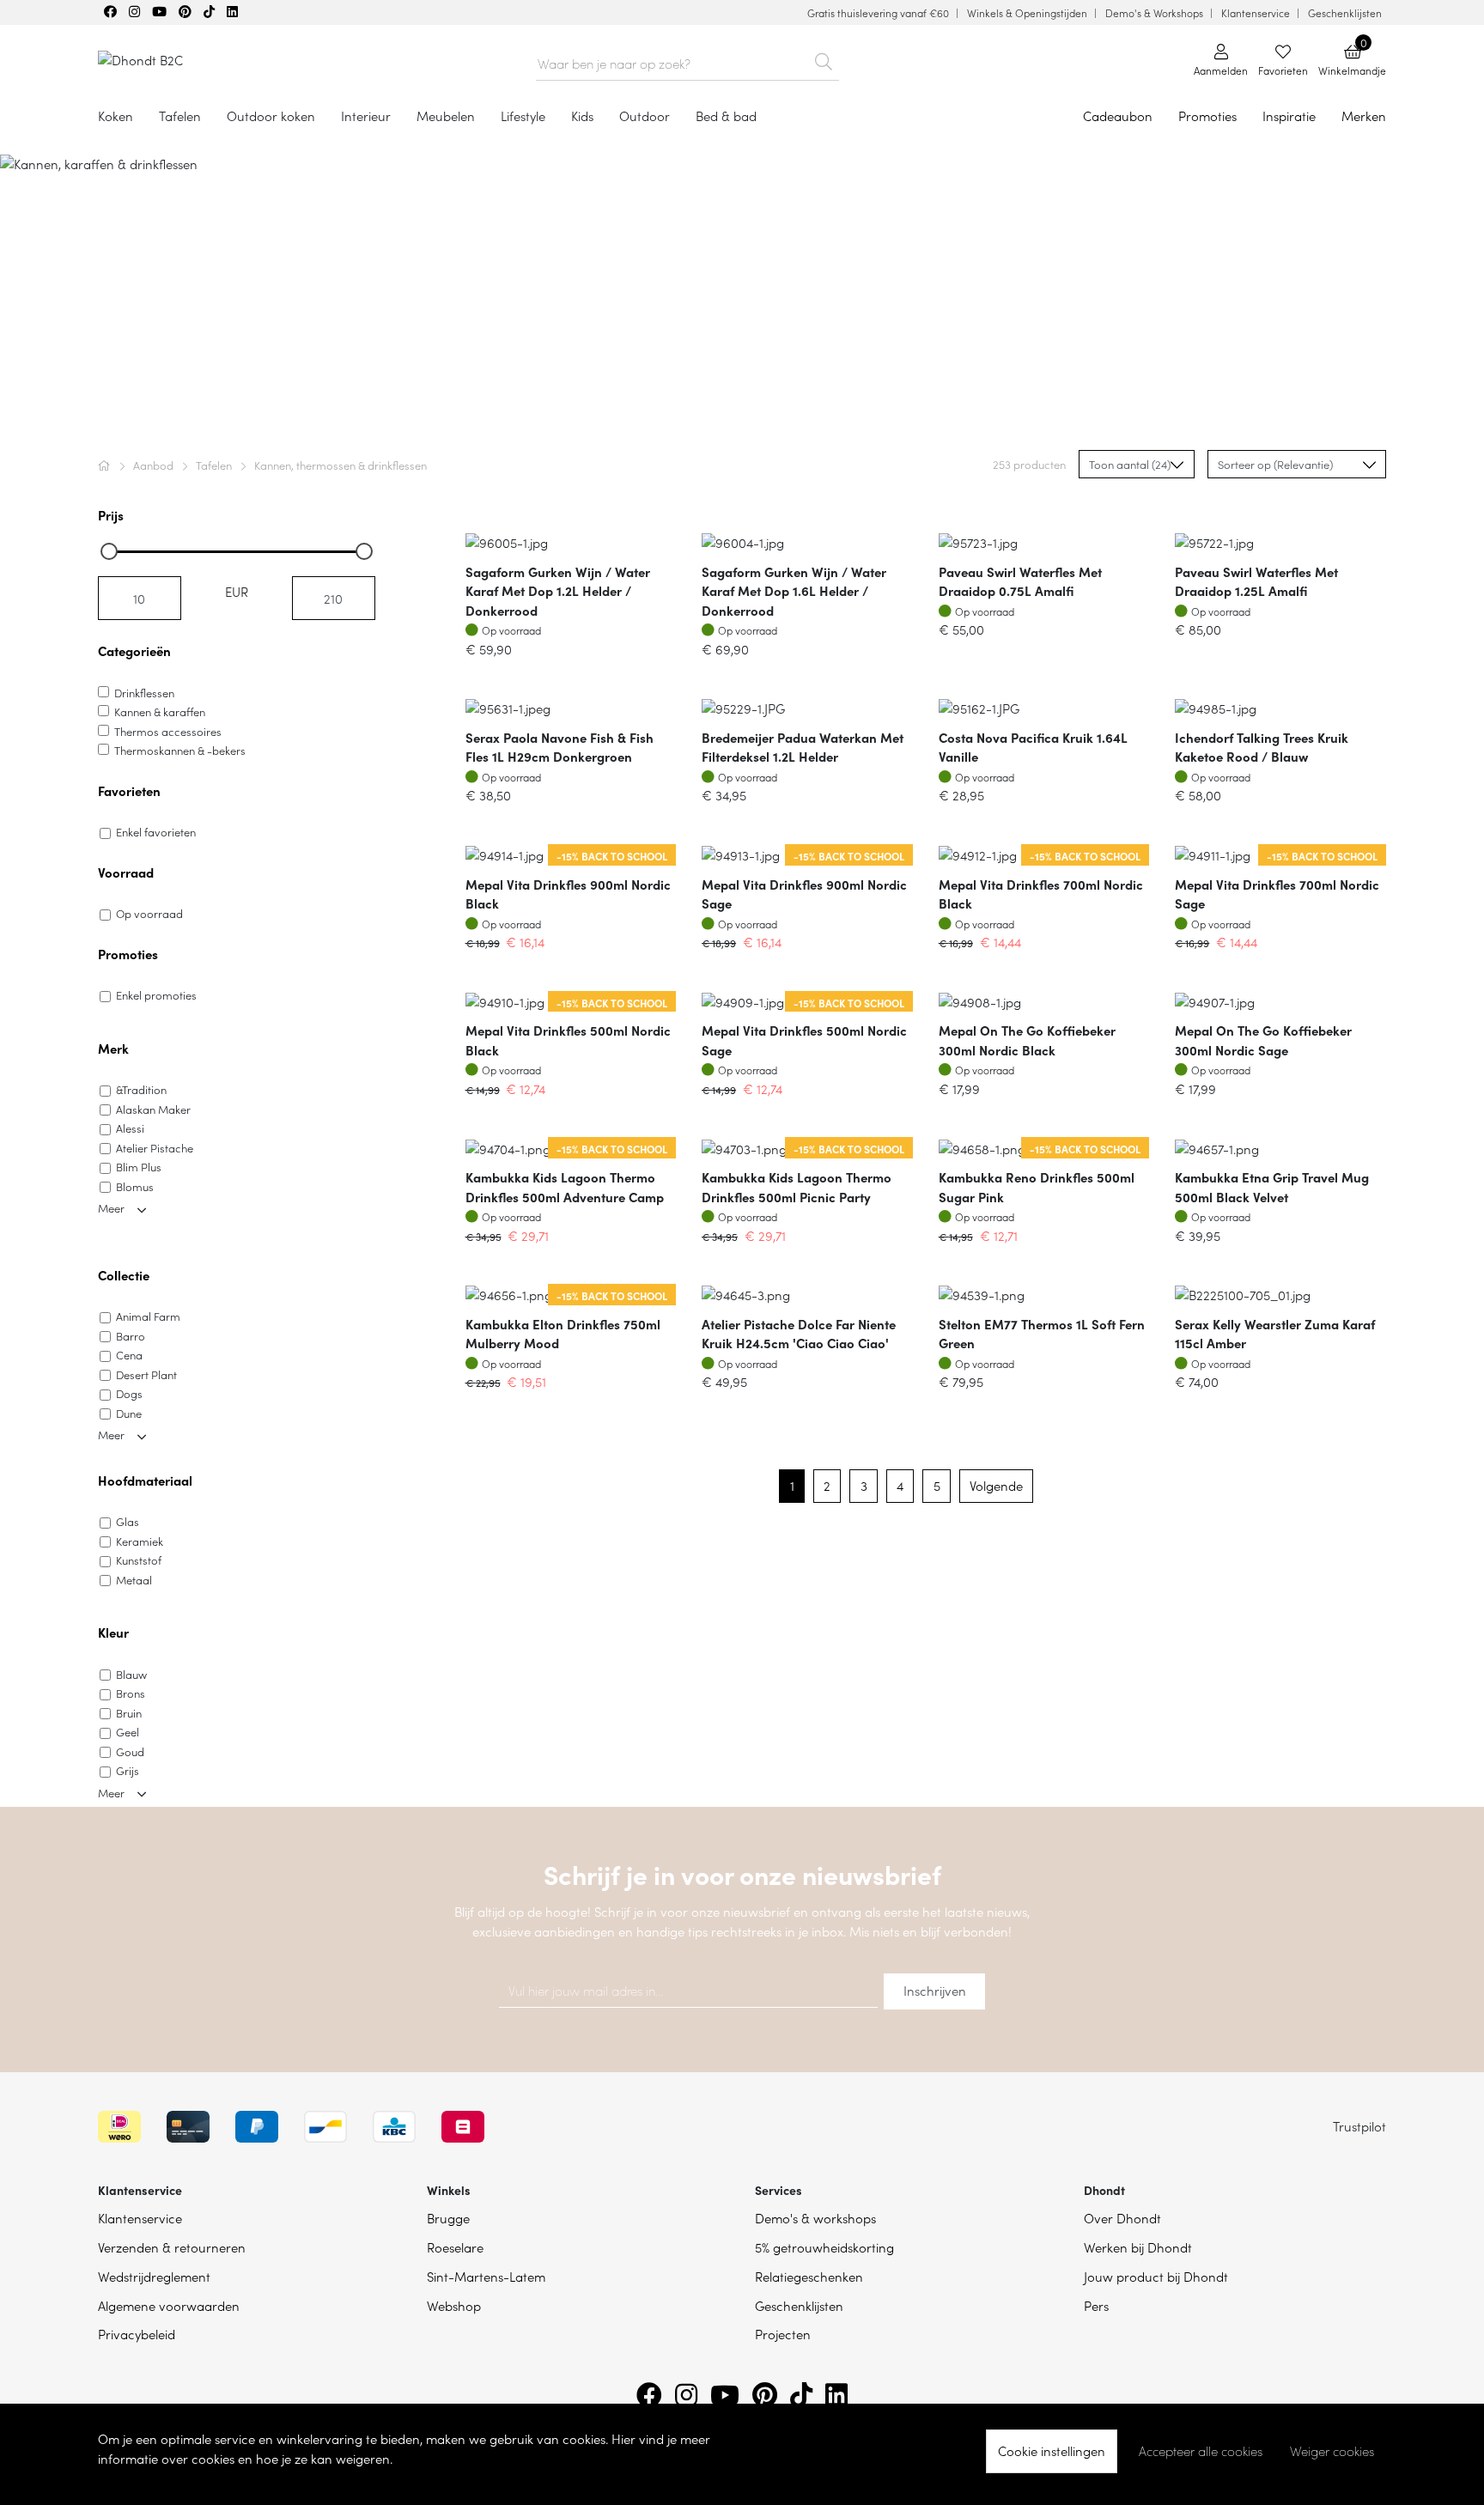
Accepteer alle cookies (1201, 2451)
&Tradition (141, 1089)
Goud (130, 1751)
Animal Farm (148, 1316)
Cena (129, 1355)
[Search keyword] (824, 58)
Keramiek (140, 1541)
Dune (129, 1413)
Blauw (131, 1674)
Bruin (129, 1713)
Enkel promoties (156, 995)
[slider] (109, 551)
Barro (131, 1336)
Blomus (135, 1186)
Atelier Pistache (155, 1148)
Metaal (134, 1580)
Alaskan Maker (153, 1109)
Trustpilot (1359, 2126)
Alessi (130, 1128)
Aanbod (155, 465)
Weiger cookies (1332, 2451)
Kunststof (139, 1560)
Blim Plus (139, 1167)
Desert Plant (146, 1374)
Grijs (128, 1770)
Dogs (129, 1393)
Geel (128, 1732)
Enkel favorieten (156, 832)
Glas (128, 1521)
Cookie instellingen (1052, 2450)
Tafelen (215, 465)
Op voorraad (149, 913)
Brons (131, 1693)
